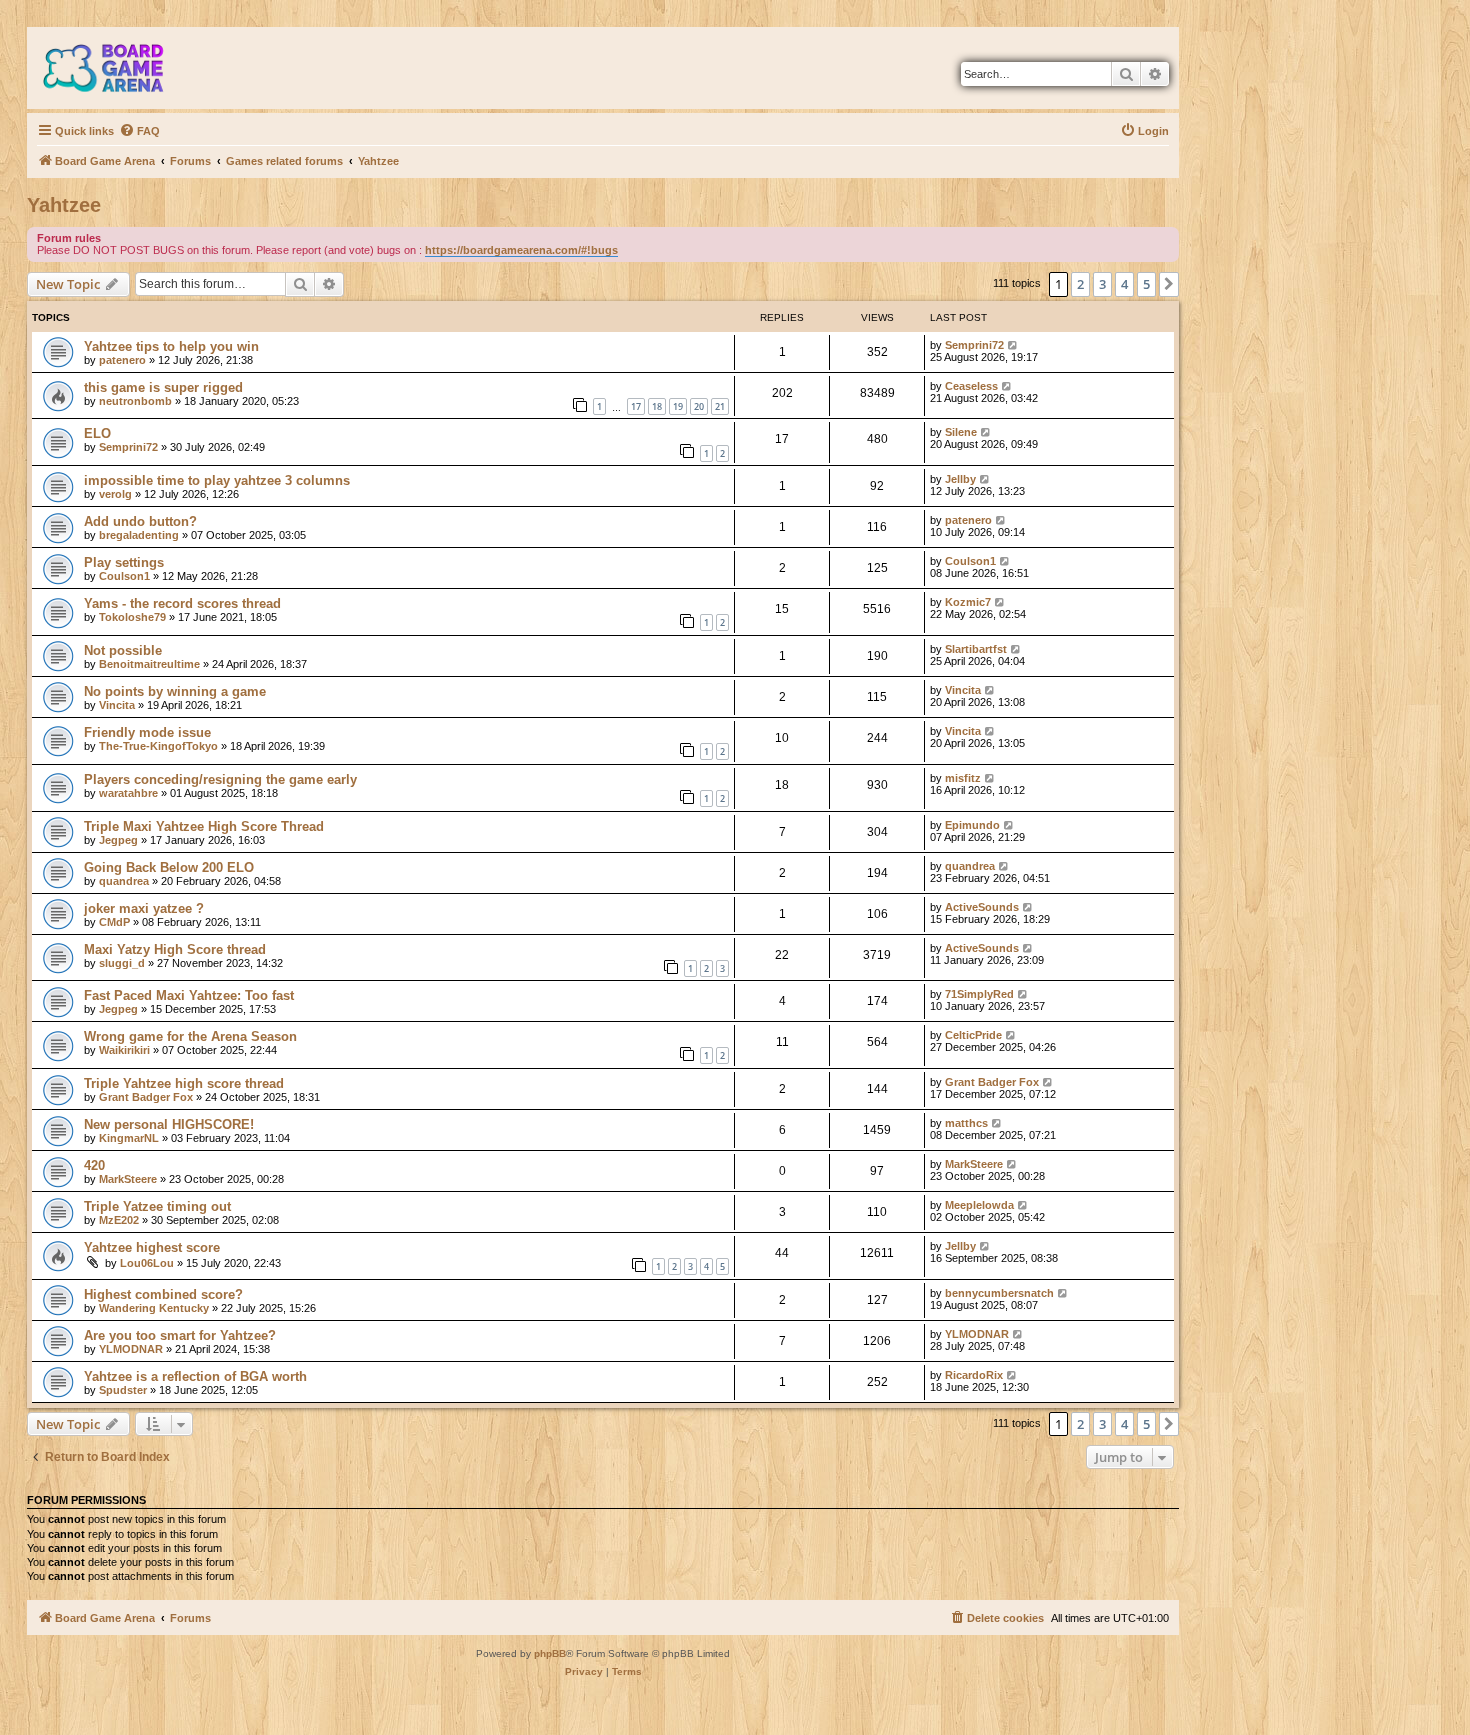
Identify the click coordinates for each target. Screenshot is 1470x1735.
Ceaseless (971, 386)
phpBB (550, 1653)
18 (657, 406)
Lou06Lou (147, 1263)
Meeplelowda (979, 1205)
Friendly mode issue (147, 732)
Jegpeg (118, 840)
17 (636, 406)
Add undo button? (140, 521)
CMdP (114, 922)
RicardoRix (974, 1375)
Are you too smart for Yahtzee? (180, 1335)
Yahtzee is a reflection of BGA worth (195, 1376)
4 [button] (1124, 284)
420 (94, 1165)
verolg (115, 494)
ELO (97, 433)
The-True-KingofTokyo (158, 746)
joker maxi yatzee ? (144, 908)
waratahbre (128, 793)
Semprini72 (974, 345)
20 (699, 406)
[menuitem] (139, 131)
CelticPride (973, 1035)
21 (720, 406)
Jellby (960, 479)
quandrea (124, 881)
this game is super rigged (163, 387)
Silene (961, 432)
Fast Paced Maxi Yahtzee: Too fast (189, 995)
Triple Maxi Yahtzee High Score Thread (204, 826)
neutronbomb (135, 401)
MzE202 (119, 1220)
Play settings (124, 562)
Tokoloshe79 (132, 617)
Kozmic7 (968, 602)
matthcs (966, 1123)
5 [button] (1146, 284)
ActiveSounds (982, 907)
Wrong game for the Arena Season (190, 1036)
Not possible (123, 650)
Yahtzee (64, 205)
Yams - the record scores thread (182, 603)
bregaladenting (139, 535)
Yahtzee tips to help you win (171, 346)
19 (678, 406)
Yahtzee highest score (152, 1247)
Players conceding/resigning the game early (220, 779)
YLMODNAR (131, 1349)
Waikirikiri (124, 1050)
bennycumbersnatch (999, 1293)
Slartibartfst (976, 649)
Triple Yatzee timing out (157, 1206)
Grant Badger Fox (146, 1097)
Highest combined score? (163, 1294)
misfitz (963, 778)
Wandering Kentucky (154, 1308)
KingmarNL (129, 1138)
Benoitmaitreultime (149, 664)
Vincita (117, 705)
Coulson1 (124, 576)
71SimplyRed (979, 994)
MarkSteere (128, 1179)
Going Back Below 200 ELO (169, 867)
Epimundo (972, 825)
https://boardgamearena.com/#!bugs (521, 250)
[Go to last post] (1013, 345)
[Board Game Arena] (118, 68)
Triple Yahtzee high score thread (184, 1083)
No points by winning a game (175, 691)
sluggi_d (122, 963)
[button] (1169, 284)
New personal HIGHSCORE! (169, 1124)
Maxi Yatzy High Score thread (175, 949)
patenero (122, 360)
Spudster (123, 1390)
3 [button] (1102, 284)
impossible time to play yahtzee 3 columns (217, 480)
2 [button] (1080, 284)
